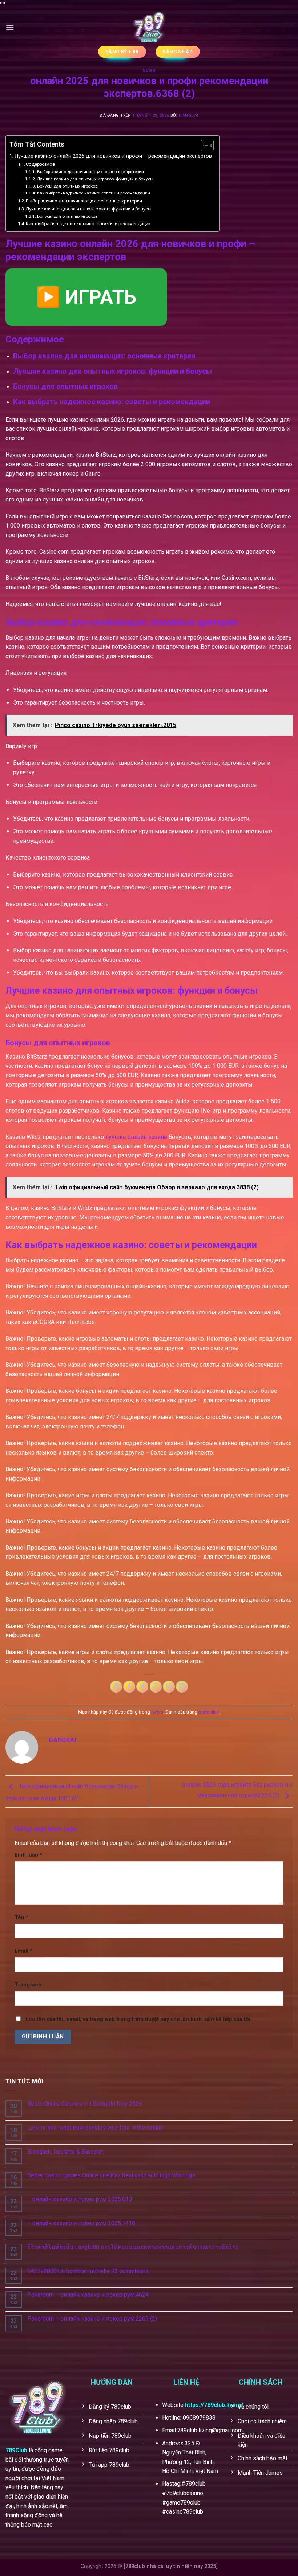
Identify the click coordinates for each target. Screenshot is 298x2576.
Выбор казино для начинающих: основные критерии (90, 172)
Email (23, 1951)
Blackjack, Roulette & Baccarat (65, 2152)
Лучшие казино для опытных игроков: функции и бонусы (95, 179)
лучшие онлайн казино (136, 1137)
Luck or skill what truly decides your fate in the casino (95, 2128)
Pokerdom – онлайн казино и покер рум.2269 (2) (92, 2319)
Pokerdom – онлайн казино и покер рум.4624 (88, 2295)
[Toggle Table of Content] (204, 145)
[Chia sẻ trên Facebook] (129, 1687)
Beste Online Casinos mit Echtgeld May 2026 (85, 2104)
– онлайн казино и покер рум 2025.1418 (81, 2223)
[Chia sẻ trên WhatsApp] (116, 1687)
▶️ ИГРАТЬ (86, 297)
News (149, 71)
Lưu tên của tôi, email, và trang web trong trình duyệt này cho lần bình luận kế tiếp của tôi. (139, 2019)
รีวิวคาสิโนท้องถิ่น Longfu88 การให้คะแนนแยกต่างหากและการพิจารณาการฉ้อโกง (133, 2247)
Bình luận (28, 1855)
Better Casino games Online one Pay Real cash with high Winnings (111, 2175)
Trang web (28, 1985)
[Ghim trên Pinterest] (169, 1687)
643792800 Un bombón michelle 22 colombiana (88, 2271)
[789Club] (149, 28)
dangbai (189, 116)
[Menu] (10, 27)
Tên (21, 1918)
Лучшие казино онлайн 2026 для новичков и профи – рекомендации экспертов (113, 156)
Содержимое (40, 164)
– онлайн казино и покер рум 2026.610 (80, 2199)
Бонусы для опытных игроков (67, 186)
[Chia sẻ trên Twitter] (142, 1687)
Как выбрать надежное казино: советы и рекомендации (93, 193)
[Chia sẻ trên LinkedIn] (182, 1687)
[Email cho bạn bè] (156, 1687)
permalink (209, 1712)
